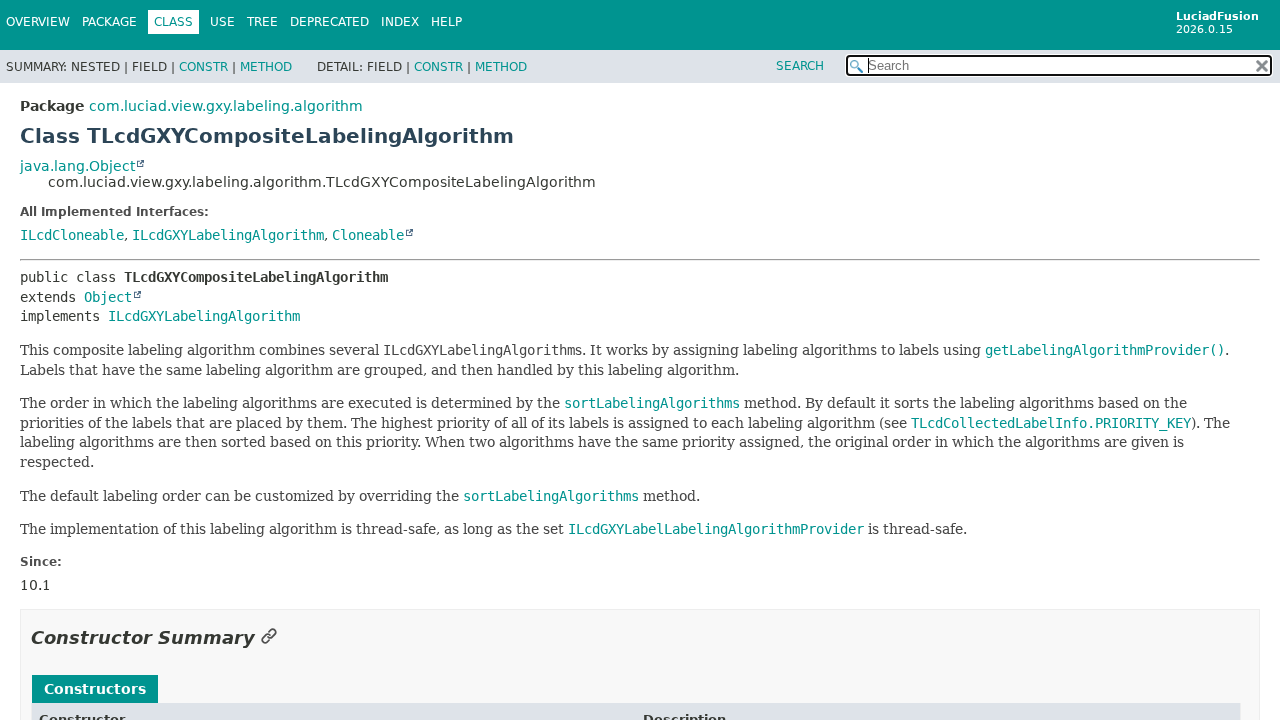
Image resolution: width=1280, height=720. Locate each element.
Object (108, 297)
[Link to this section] (269, 637)
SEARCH (800, 66)
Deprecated (329, 22)
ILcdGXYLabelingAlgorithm (228, 235)
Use (222, 22)
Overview (38, 22)
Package (109, 22)
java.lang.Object (77, 166)
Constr (203, 67)
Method (266, 67)
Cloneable (368, 235)
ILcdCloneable (72, 235)
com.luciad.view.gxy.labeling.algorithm (226, 106)
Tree (262, 22)
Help (446, 22)
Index (400, 22)
